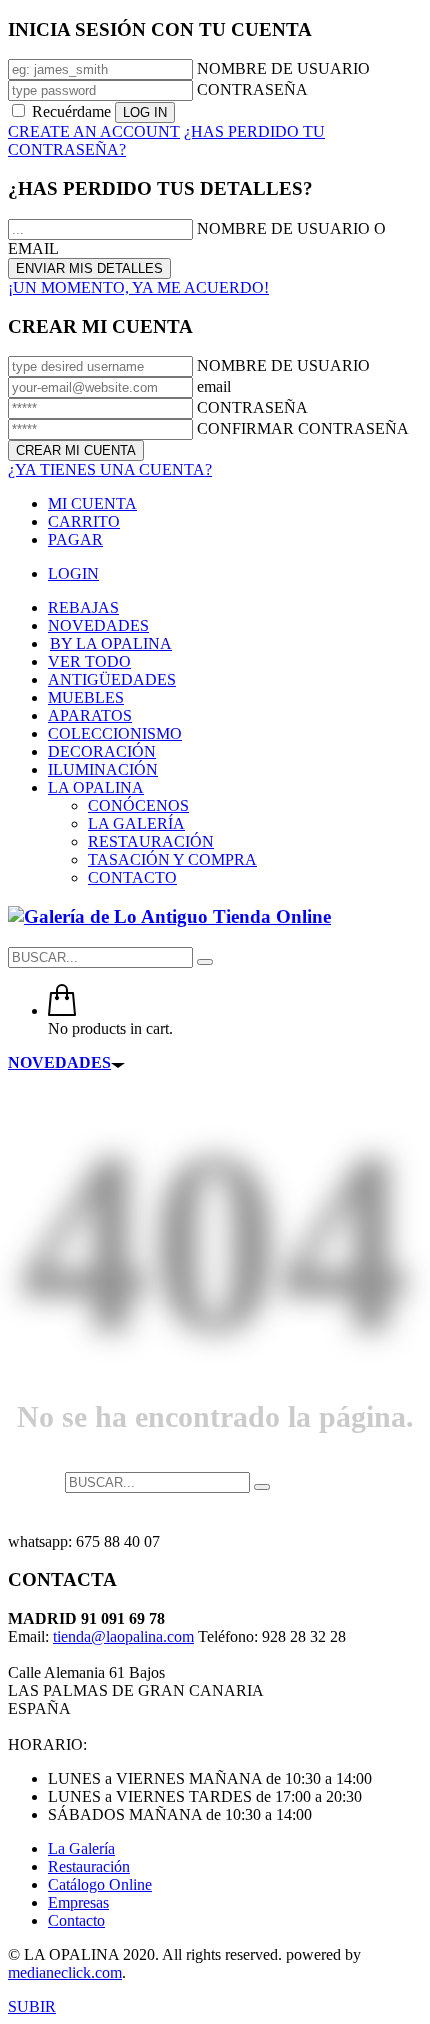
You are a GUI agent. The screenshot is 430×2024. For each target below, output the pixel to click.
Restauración (89, 1866)
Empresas (78, 1902)
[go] (205, 962)
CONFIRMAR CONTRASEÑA (303, 428)
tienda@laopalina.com (123, 1636)
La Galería (81, 1848)
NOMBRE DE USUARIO (283, 68)
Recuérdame (71, 111)
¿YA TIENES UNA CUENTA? (110, 469)
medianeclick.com (65, 1972)
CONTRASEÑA (252, 89)
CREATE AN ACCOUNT (94, 131)
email (214, 386)
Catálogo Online (100, 1884)
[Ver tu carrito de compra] (62, 1010)
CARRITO (84, 521)
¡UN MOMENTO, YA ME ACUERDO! (138, 287)
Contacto (76, 1920)
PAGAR (75, 539)
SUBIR (32, 2006)
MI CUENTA (92, 503)
